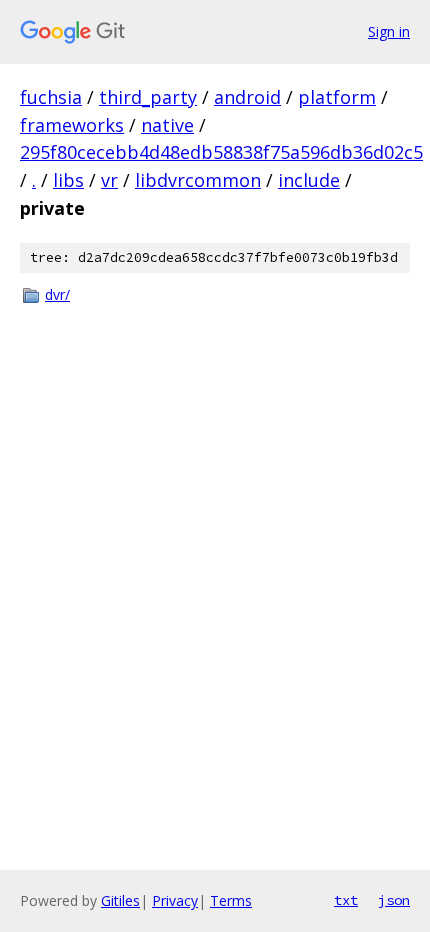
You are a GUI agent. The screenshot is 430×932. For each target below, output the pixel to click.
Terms (231, 900)
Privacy (175, 900)
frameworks (72, 125)
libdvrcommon (198, 180)
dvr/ (57, 294)
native (167, 125)
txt (346, 900)
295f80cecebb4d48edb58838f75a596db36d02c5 (221, 152)
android (247, 97)
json (394, 900)
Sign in (389, 31)
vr (109, 180)
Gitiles (120, 900)
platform (337, 97)
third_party (148, 97)
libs (68, 180)
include (309, 180)
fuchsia (51, 97)
